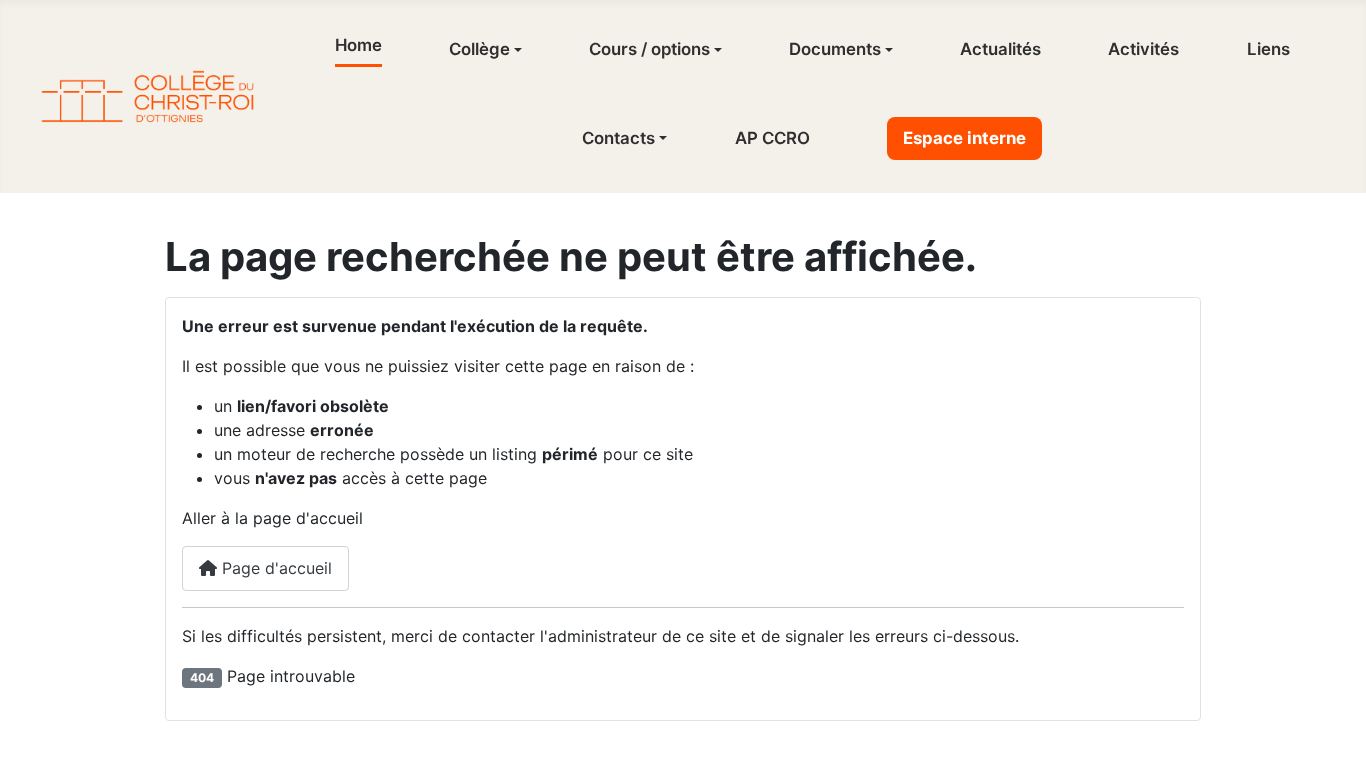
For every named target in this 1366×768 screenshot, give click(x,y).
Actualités (1000, 49)
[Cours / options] (716, 50)
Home (358, 45)
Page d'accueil (274, 568)
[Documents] (887, 50)
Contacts (618, 138)
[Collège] (516, 50)
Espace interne (964, 138)
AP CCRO (772, 138)
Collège (479, 49)
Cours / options (649, 49)
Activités (1143, 49)
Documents (835, 49)
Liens (1268, 49)
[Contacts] (661, 138)
